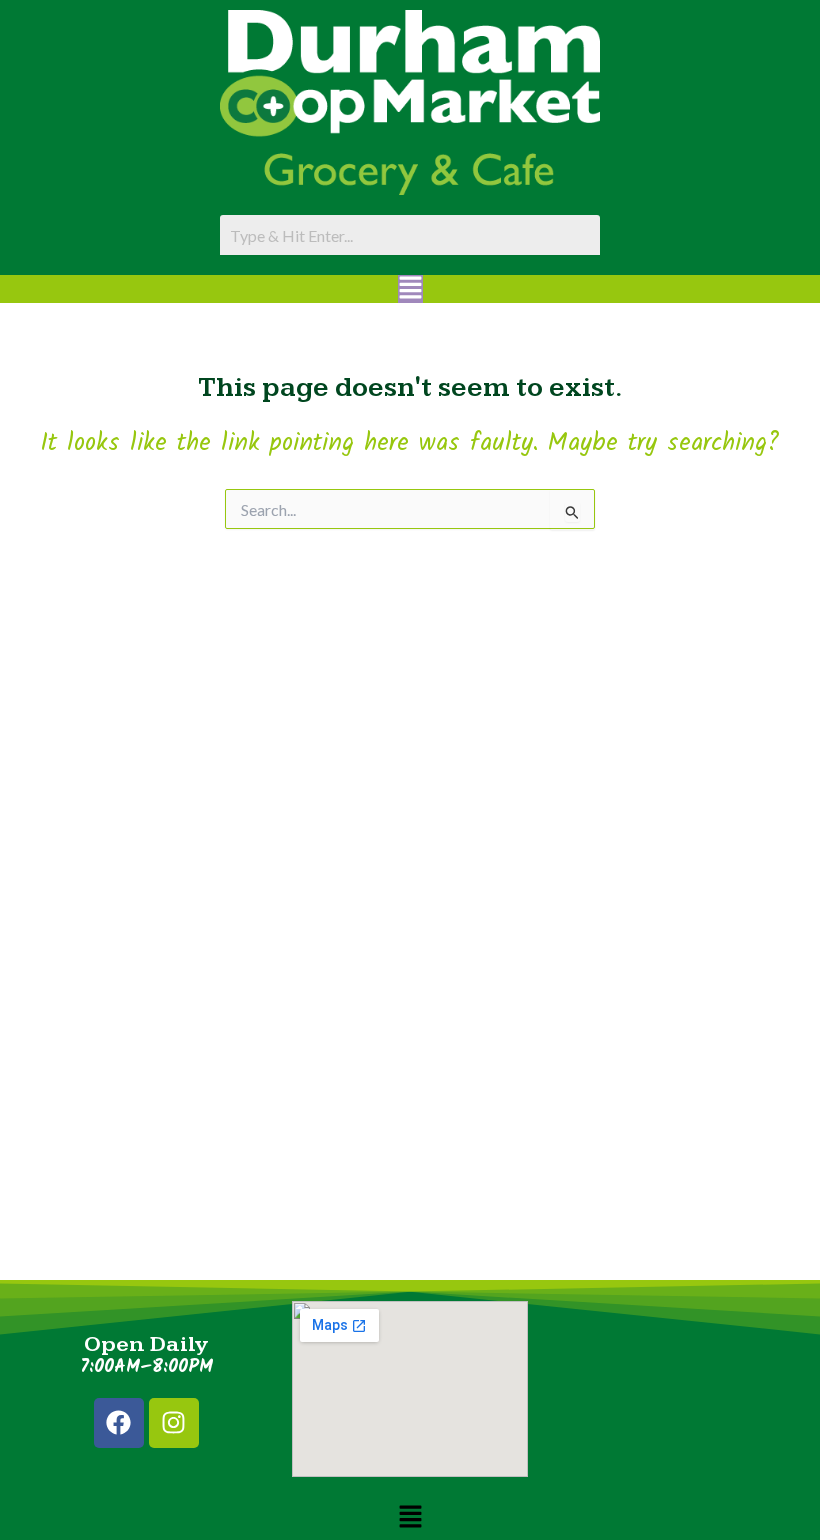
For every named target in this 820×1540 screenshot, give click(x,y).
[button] (410, 289)
